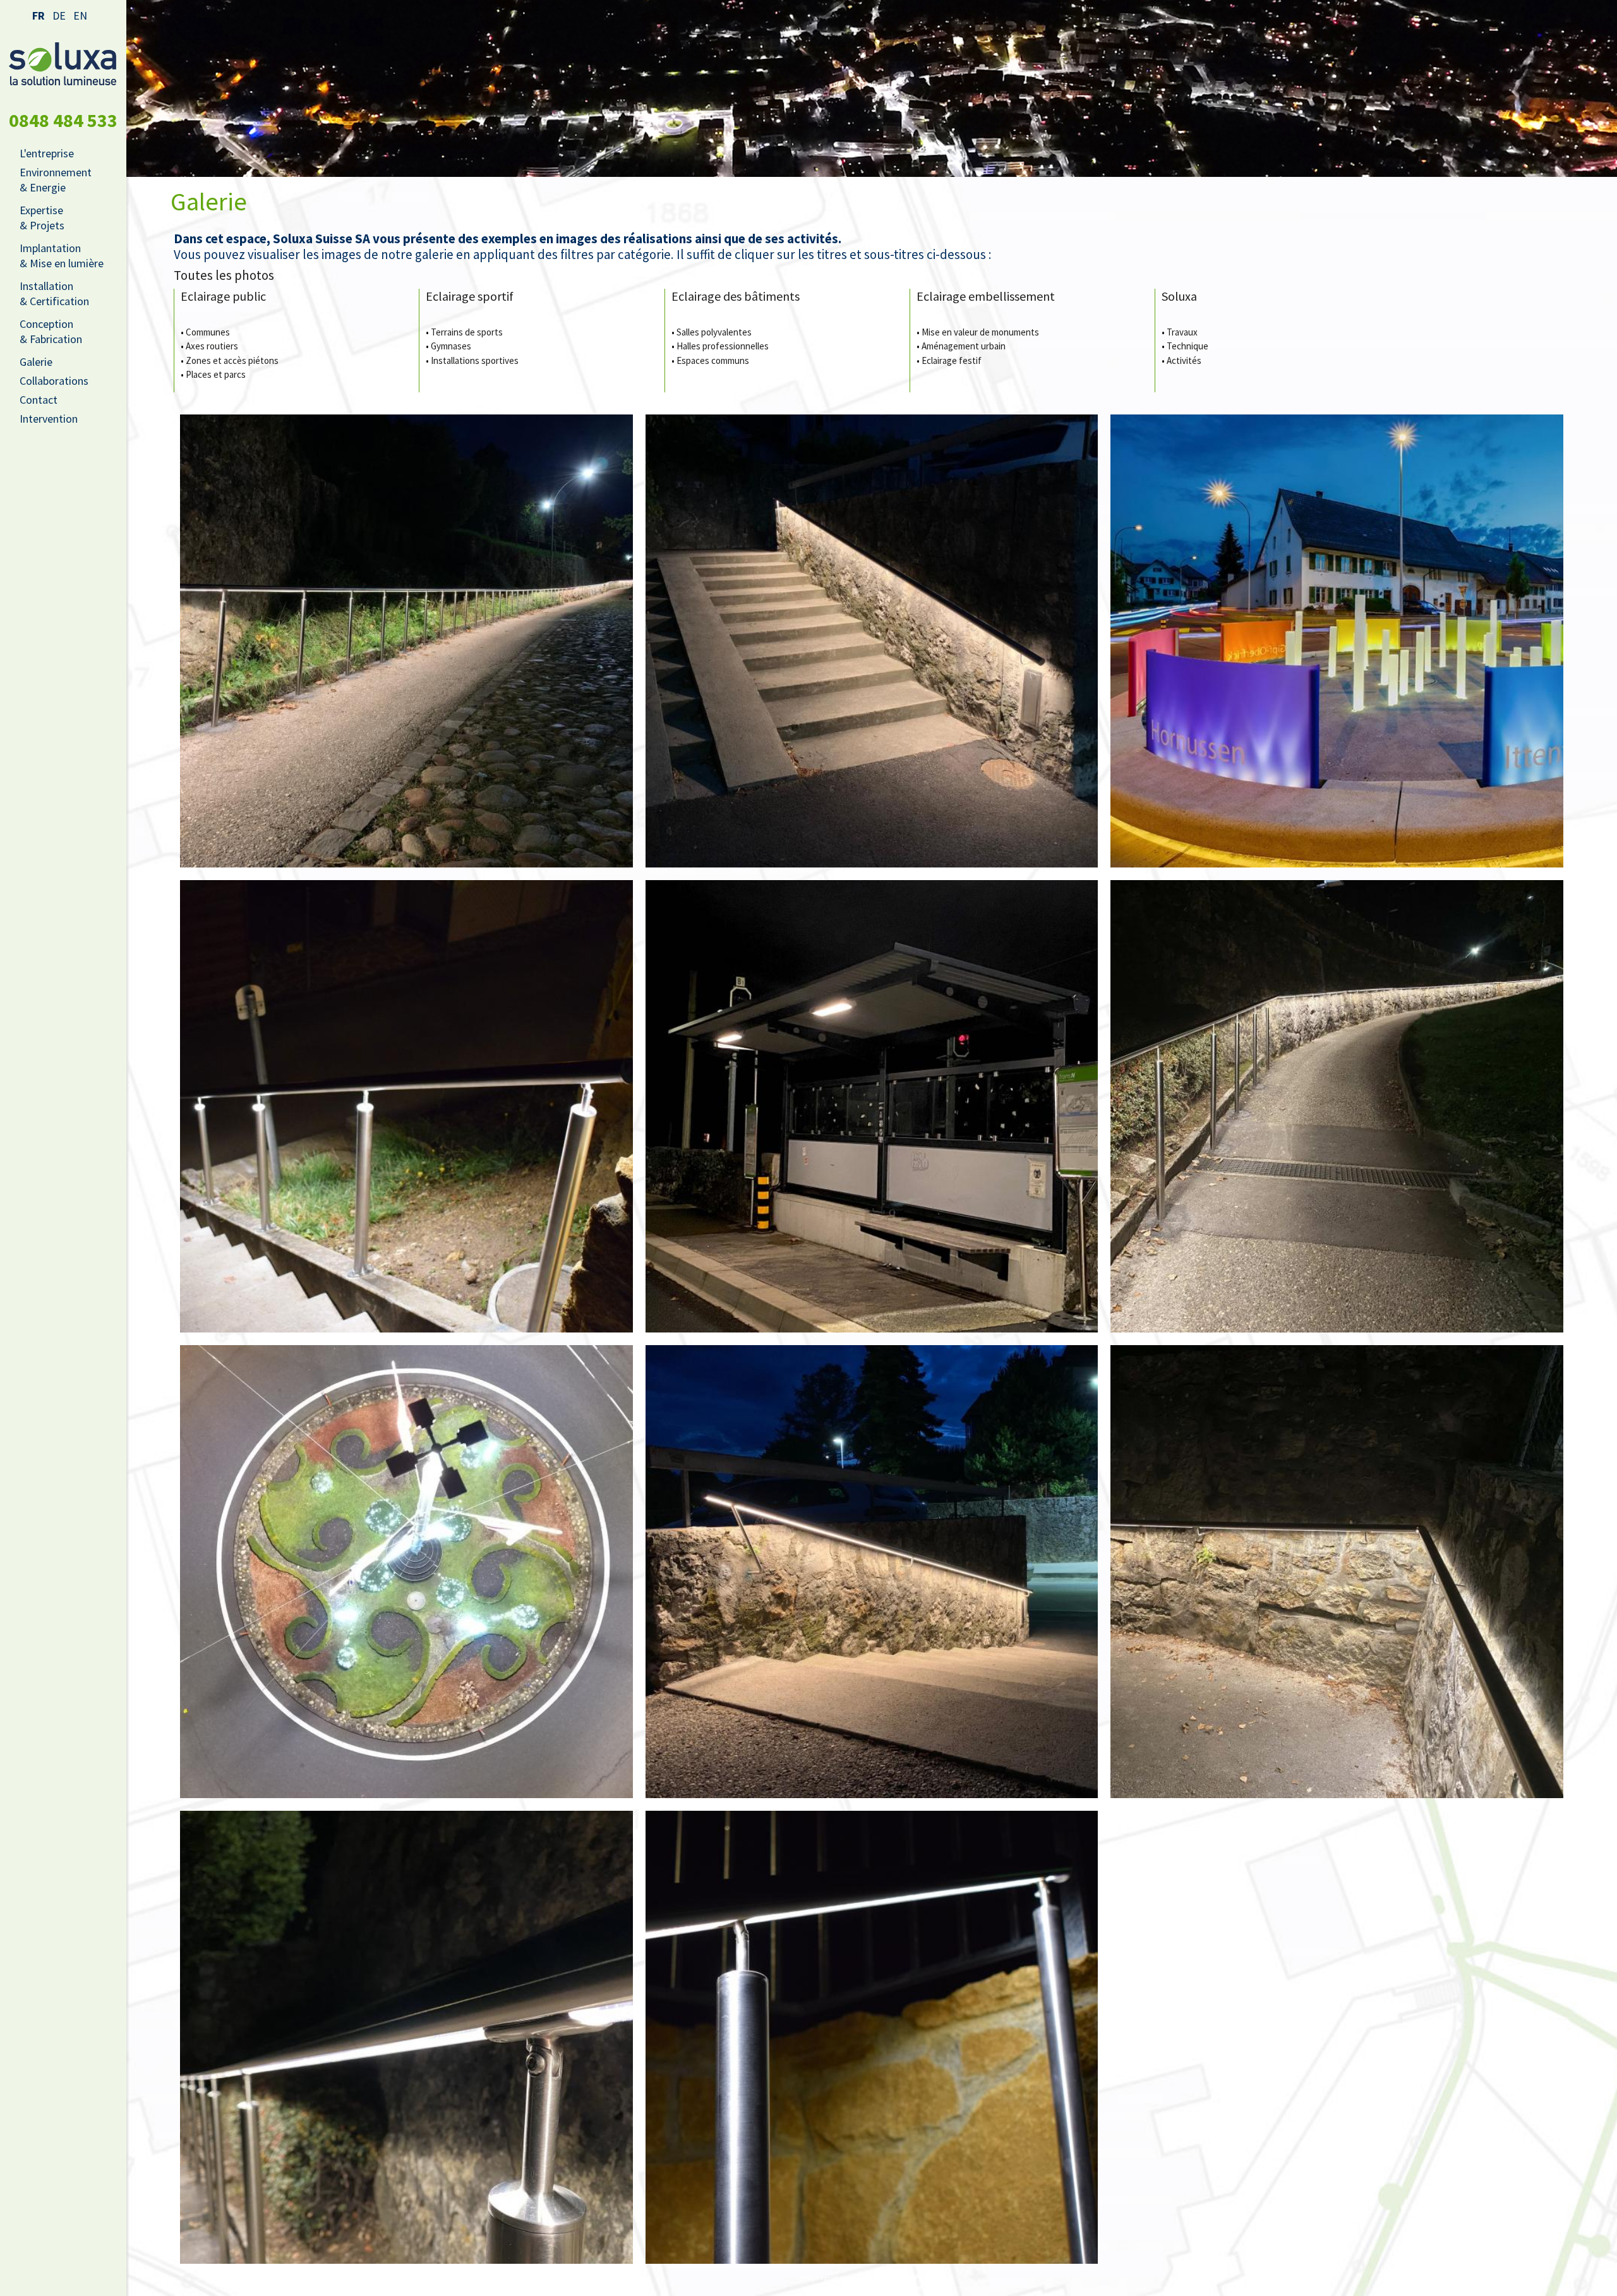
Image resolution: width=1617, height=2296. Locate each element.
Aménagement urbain (964, 346)
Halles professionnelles (723, 346)
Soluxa (1179, 296)
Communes (208, 332)
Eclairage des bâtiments (736, 296)
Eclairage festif (952, 360)
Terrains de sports (467, 332)
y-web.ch (931, 2278)
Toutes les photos (224, 275)
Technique (1187, 346)
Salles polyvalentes (714, 332)
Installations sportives (475, 360)
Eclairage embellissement (986, 296)
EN (80, 15)
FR (39, 15)
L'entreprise (47, 153)
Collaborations (54, 381)
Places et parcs (216, 374)
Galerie (36, 362)
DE (59, 15)
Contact (39, 400)
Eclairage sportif (470, 296)
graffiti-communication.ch (860, 2278)
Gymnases (451, 346)
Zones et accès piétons (232, 360)
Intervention (49, 419)
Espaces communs (713, 360)
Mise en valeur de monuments (980, 332)
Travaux (1182, 332)
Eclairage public (223, 296)
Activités (1184, 360)
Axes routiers (212, 346)
